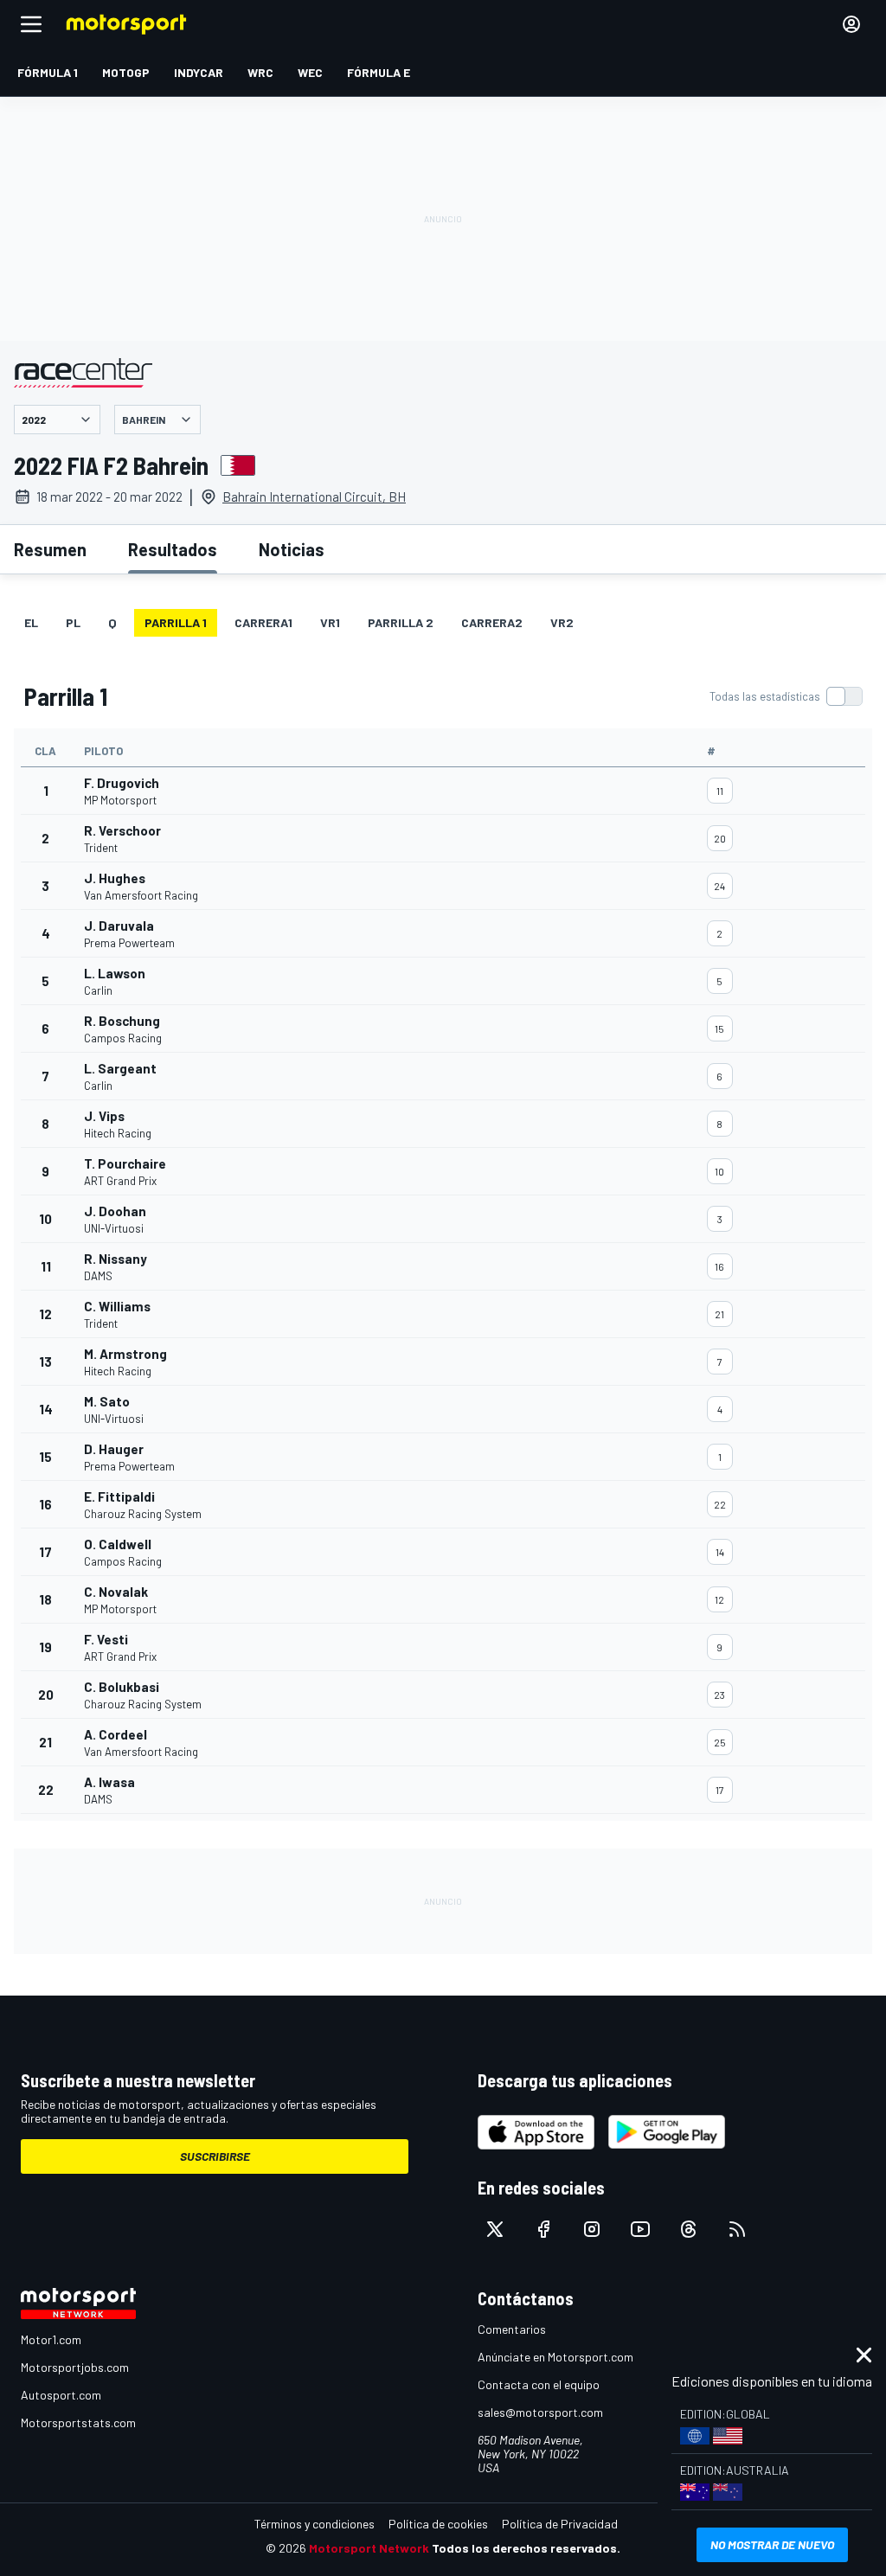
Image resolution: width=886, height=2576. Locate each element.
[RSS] (737, 2229)
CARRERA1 (263, 622)
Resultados (173, 549)
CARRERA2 (492, 622)
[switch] (786, 696)
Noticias (292, 549)
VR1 (330, 622)
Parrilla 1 (176, 622)
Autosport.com (61, 2395)
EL (31, 622)
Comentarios (512, 2329)
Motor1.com (51, 2339)
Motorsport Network (369, 2548)
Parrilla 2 (401, 622)
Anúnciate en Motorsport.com (555, 2357)
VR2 (562, 622)
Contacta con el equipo (539, 2384)
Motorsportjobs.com (75, 2367)
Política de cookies (438, 2524)
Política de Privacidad (560, 2524)
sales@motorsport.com (540, 2412)
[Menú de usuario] (851, 24)
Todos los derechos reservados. (526, 2548)
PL (73, 622)
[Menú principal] (31, 24)
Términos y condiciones (315, 2524)
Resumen (50, 549)
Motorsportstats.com (78, 2422)
